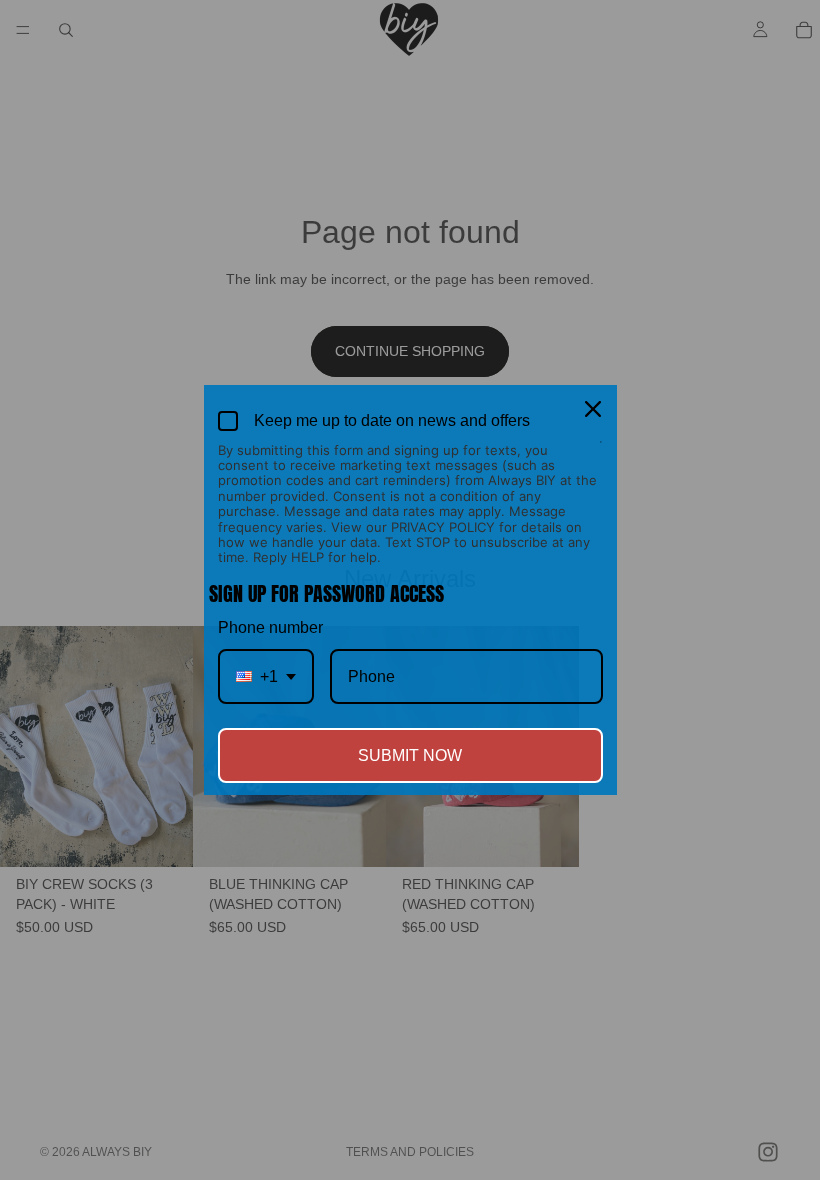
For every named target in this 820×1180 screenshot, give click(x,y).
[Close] (593, 409)
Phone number (270, 627)
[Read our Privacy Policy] (600, 452)
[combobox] (266, 676)
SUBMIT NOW (410, 755)
